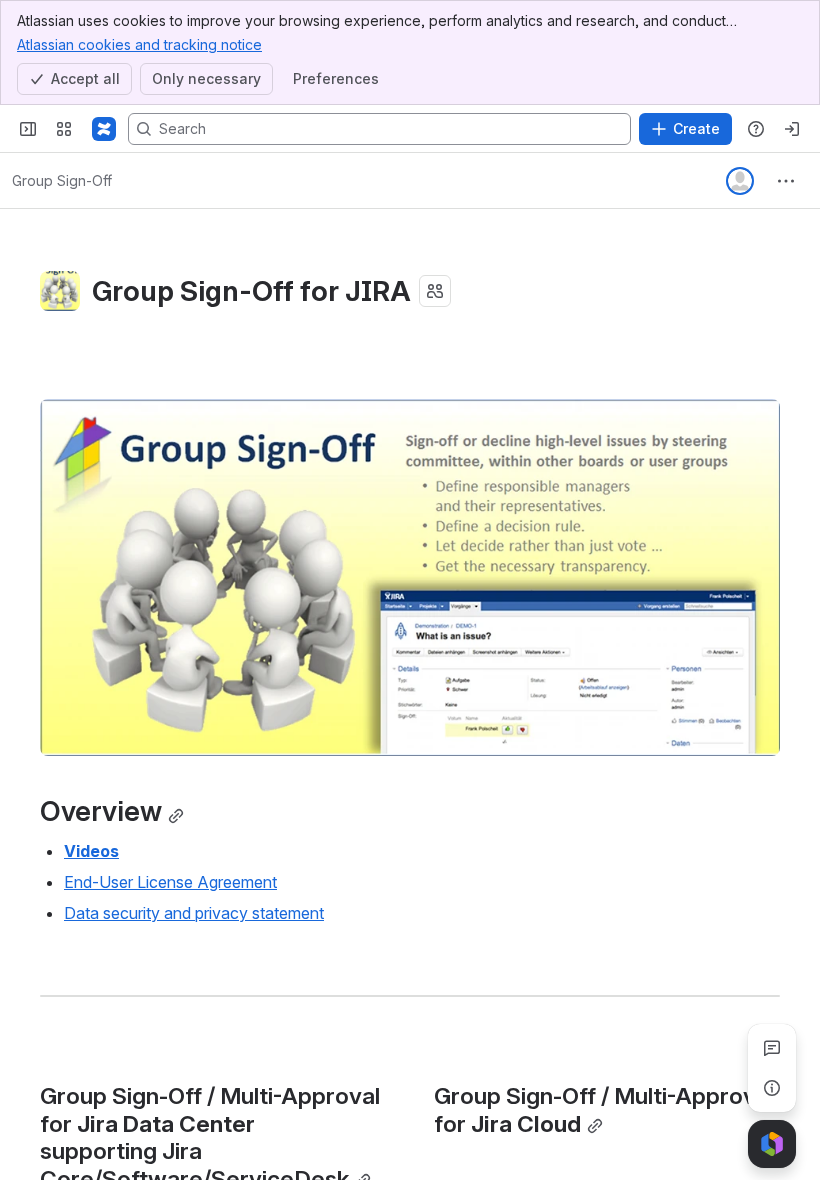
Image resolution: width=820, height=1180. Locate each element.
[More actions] (786, 181)
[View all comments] (772, 1048)
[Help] (756, 129)
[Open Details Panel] (772, 1088)
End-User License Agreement (170, 882)
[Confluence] (104, 129)
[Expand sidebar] (28, 129)
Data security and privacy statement (194, 913)
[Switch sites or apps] (64, 129)
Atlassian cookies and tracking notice (139, 44)
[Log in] (792, 129)
